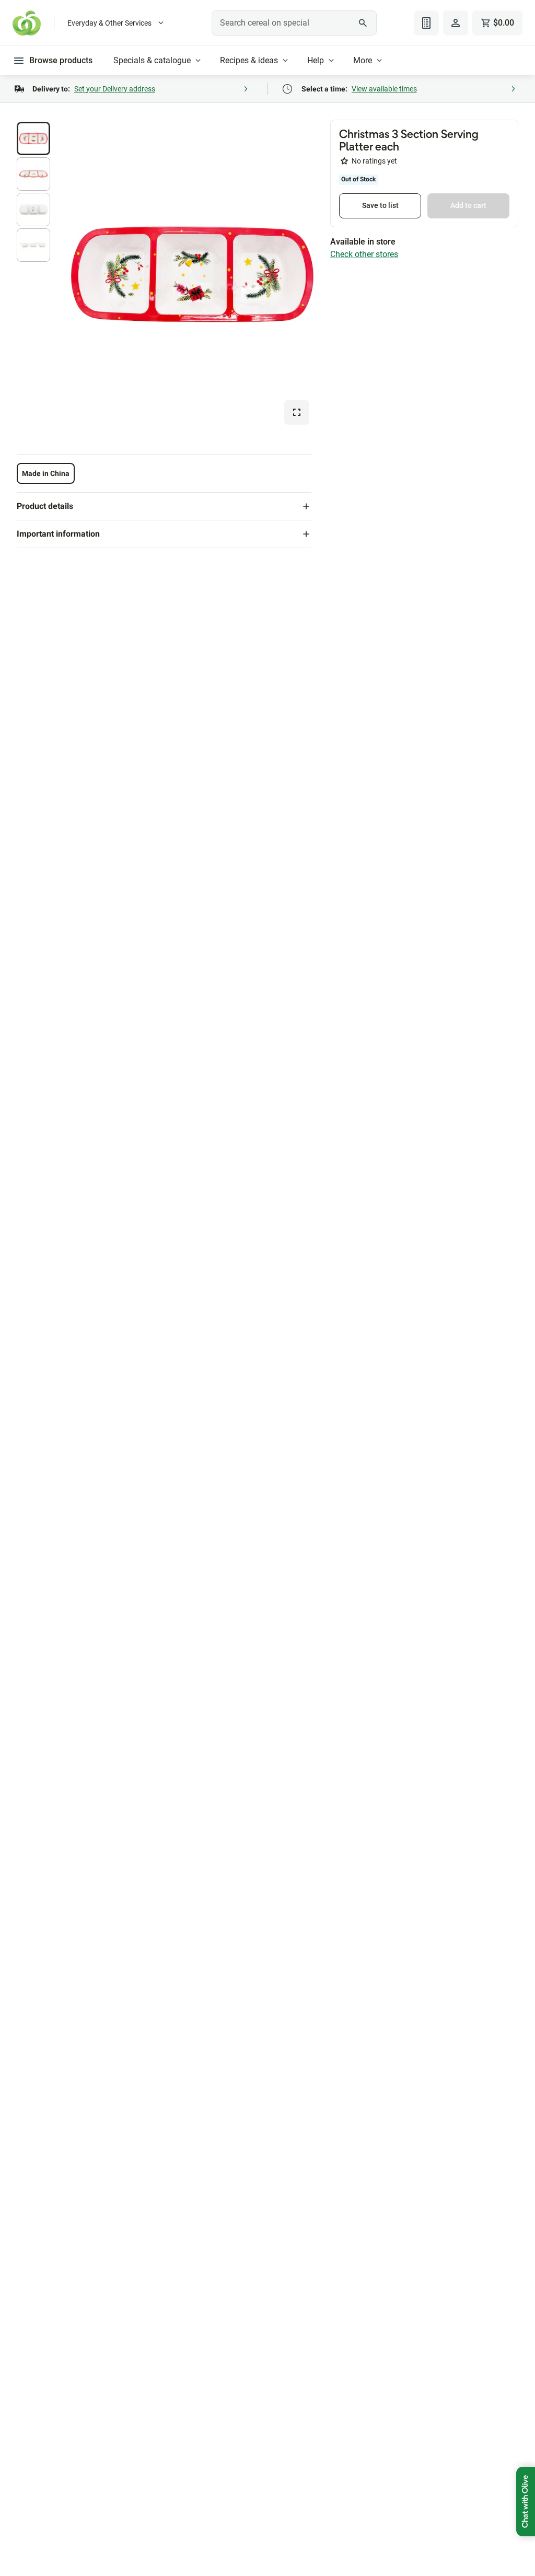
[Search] (363, 23)
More (363, 60)
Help (316, 60)
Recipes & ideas (249, 60)
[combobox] (294, 23)
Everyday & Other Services (109, 23)
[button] (33, 138)
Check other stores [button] (364, 254)
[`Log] (456, 23)
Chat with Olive (526, 2502)
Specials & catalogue (152, 60)
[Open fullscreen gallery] (297, 412)
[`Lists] (426, 23)
